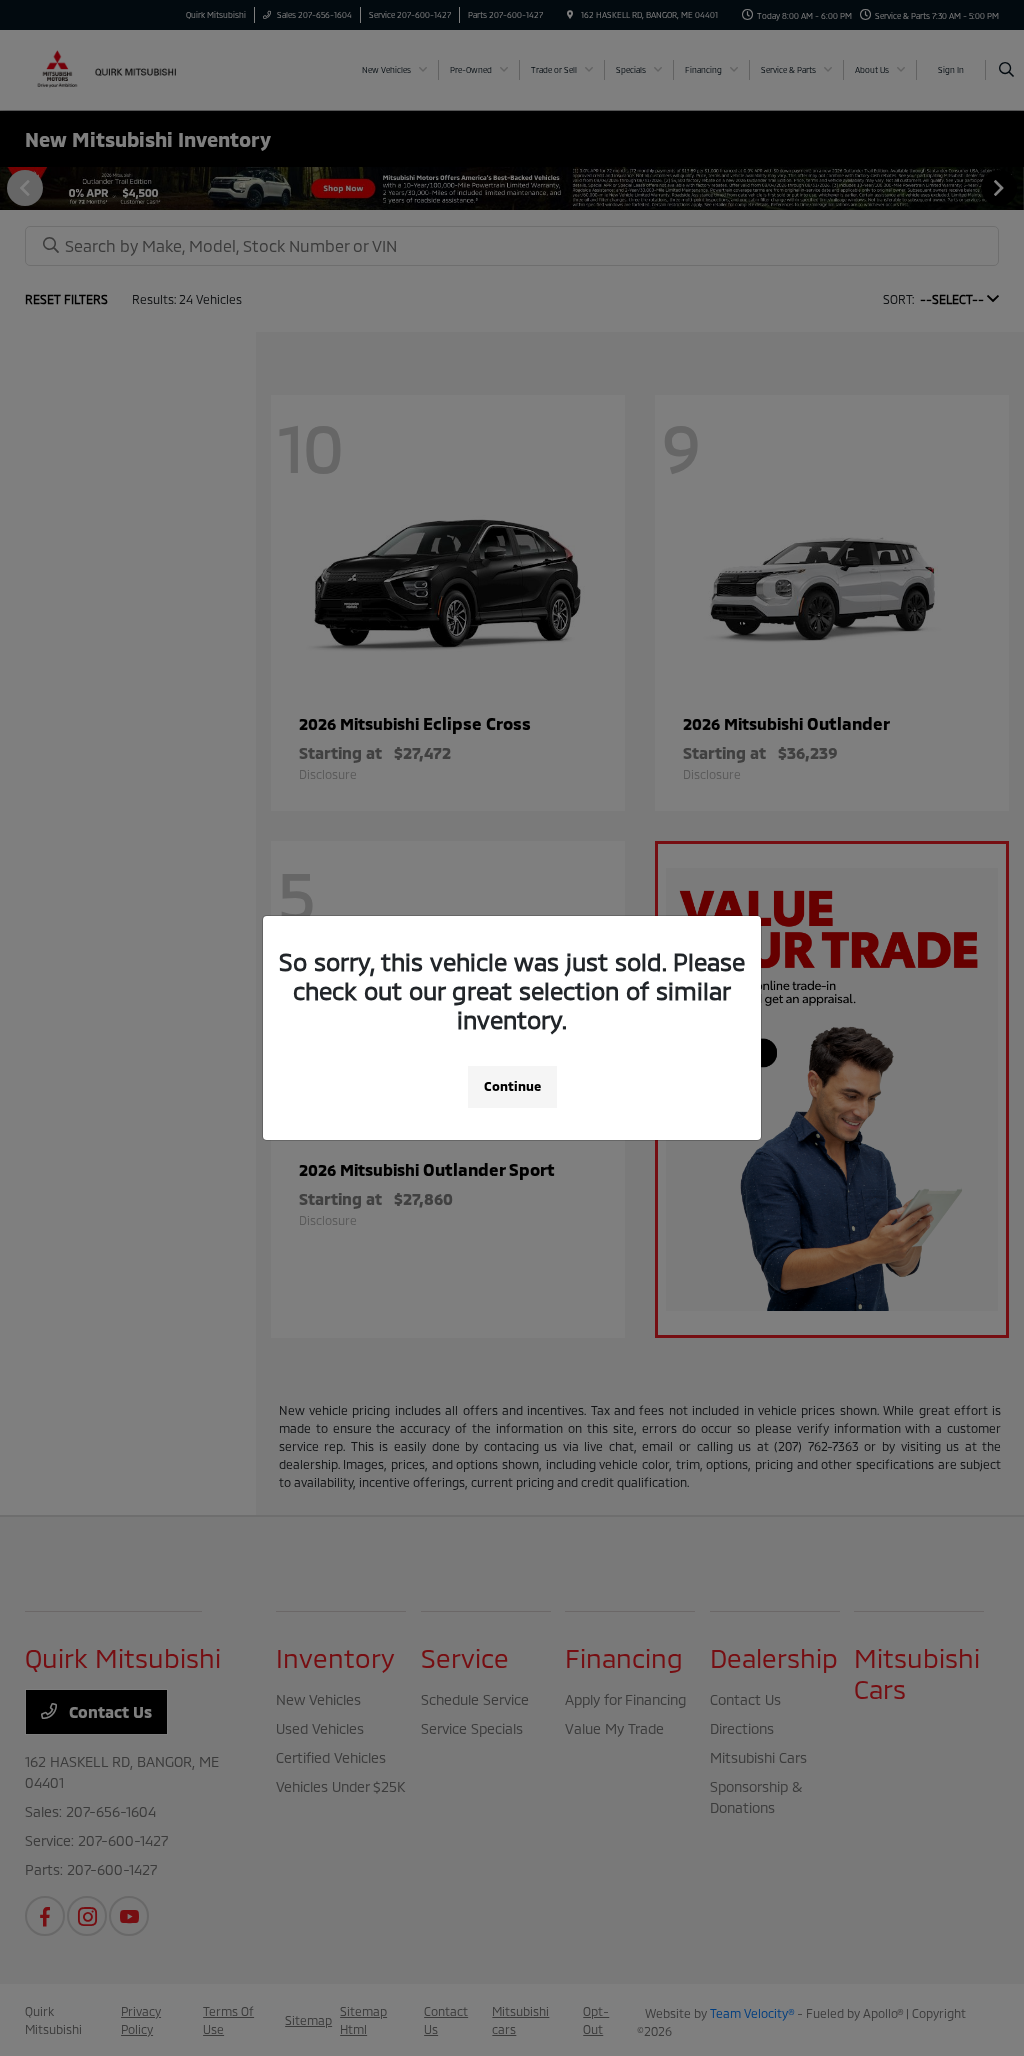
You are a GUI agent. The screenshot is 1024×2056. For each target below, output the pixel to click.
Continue (512, 1086)
